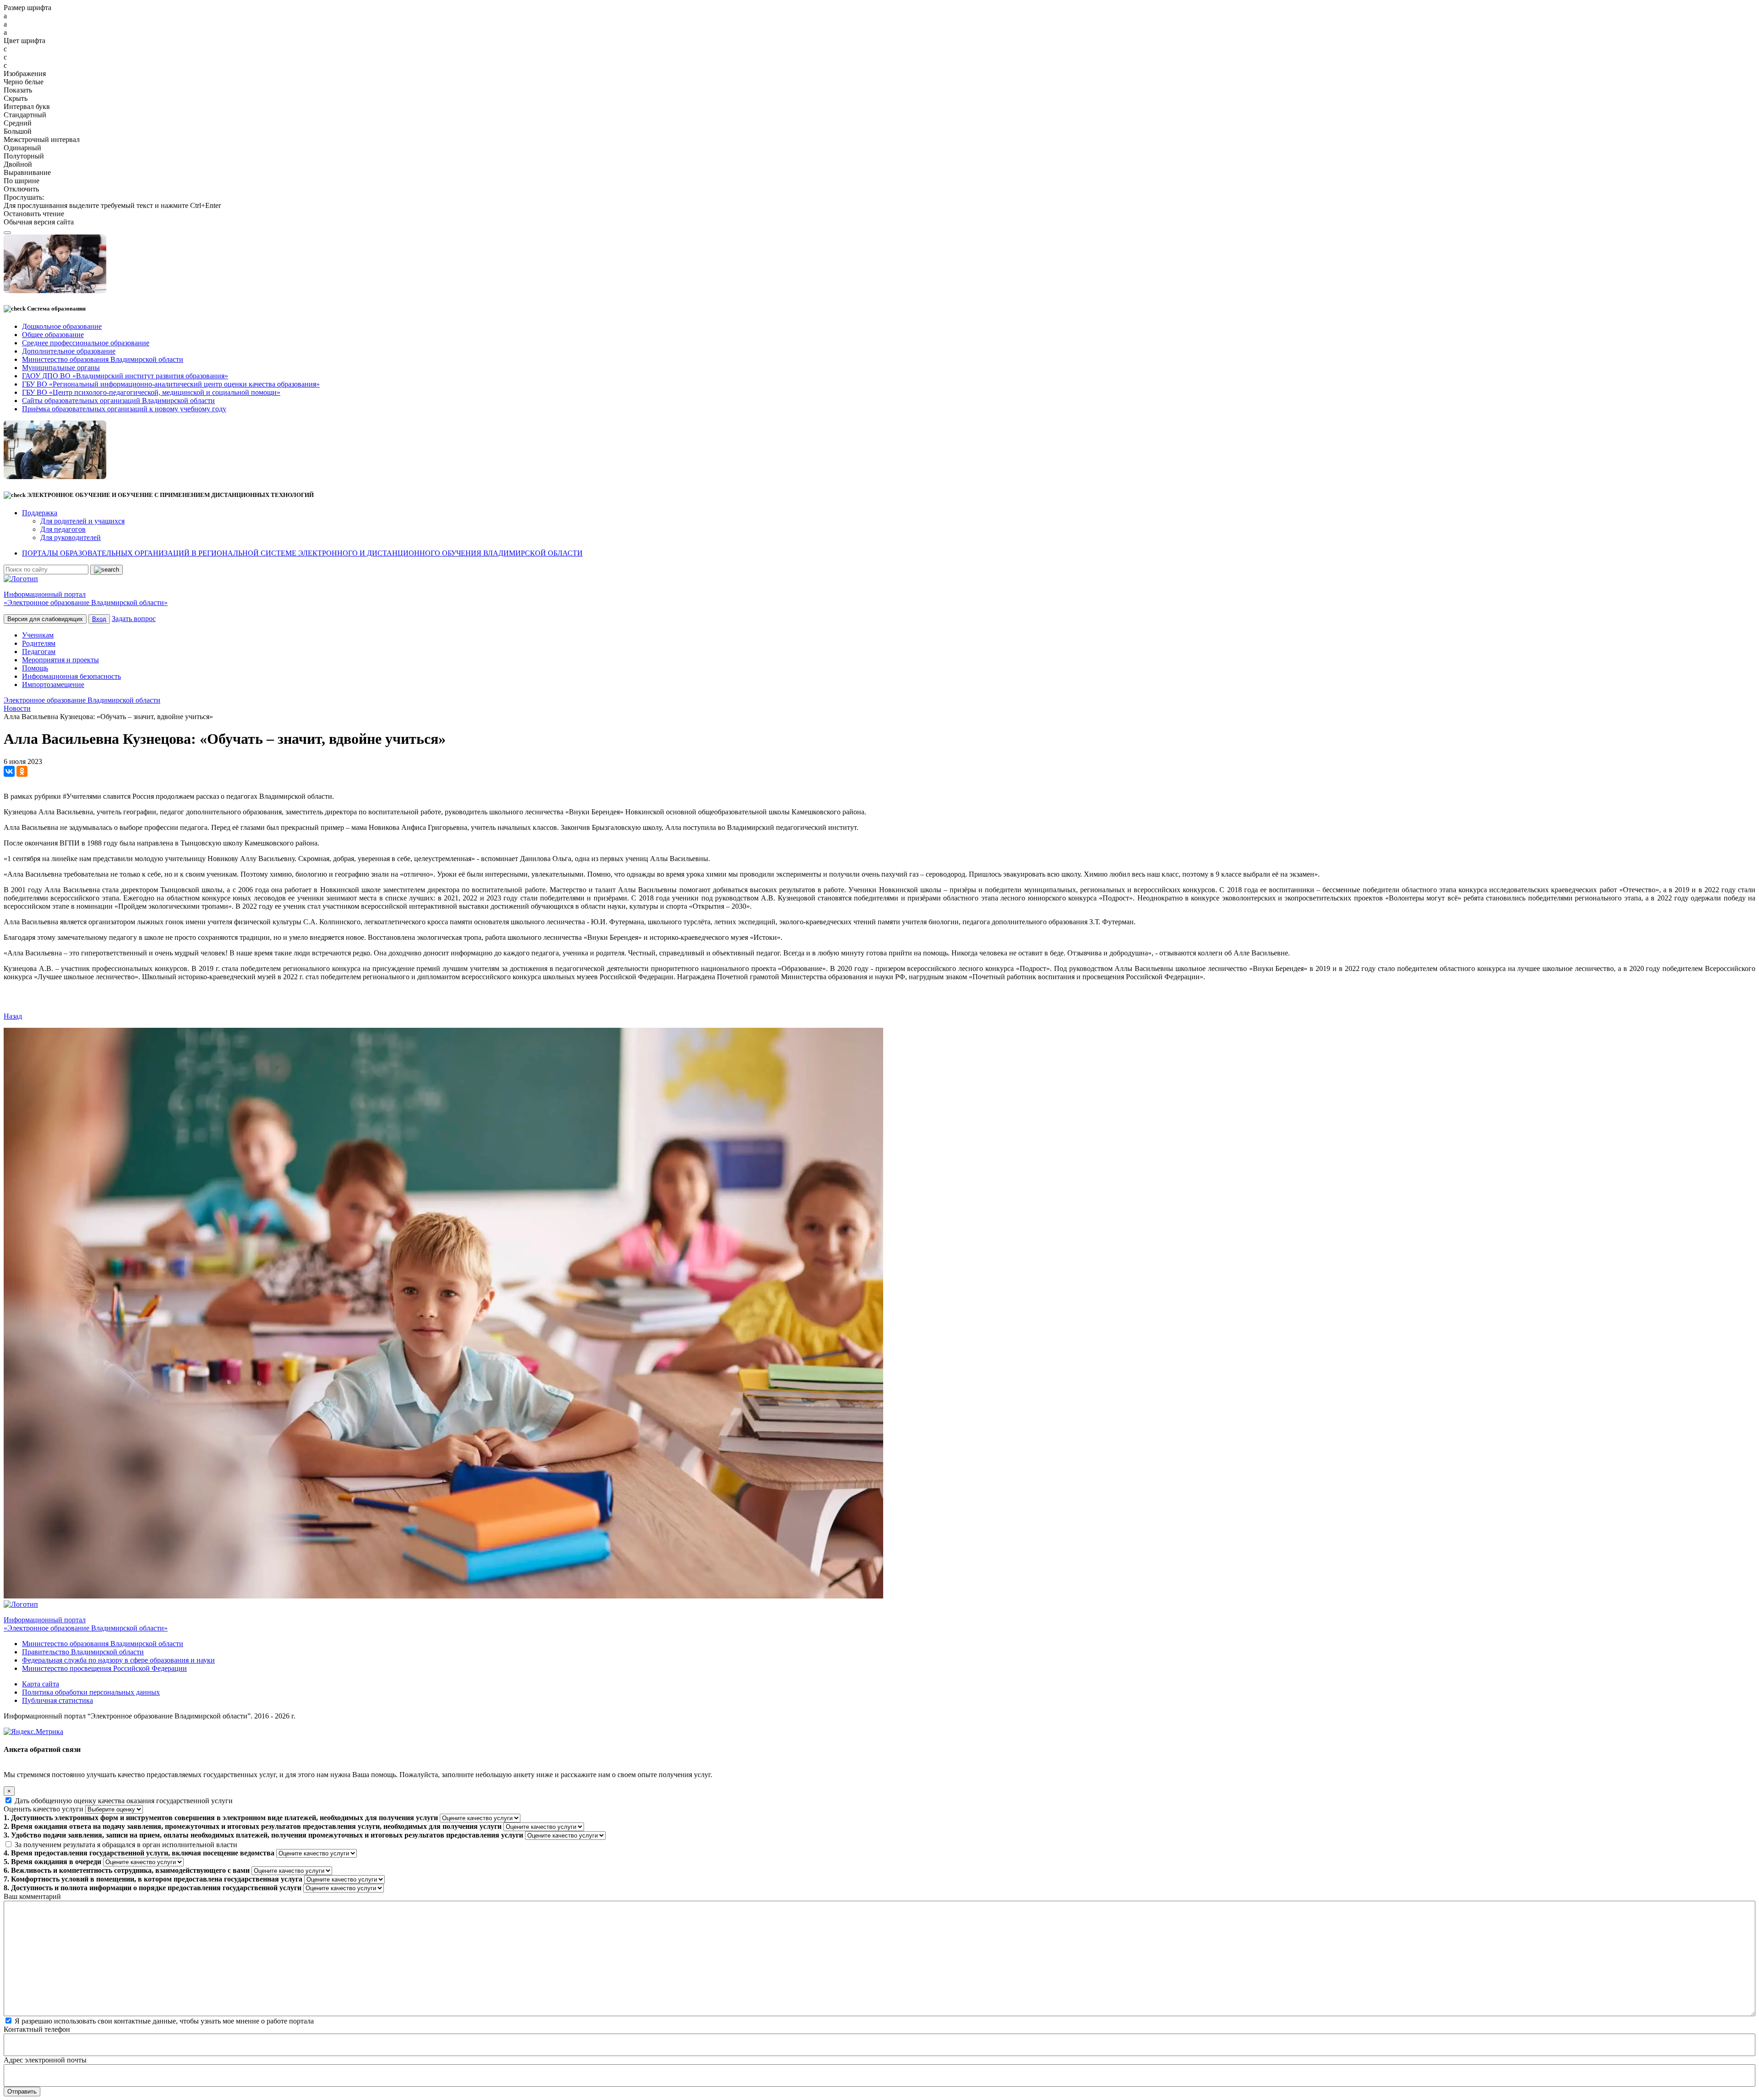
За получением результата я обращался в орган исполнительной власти (126, 1845)
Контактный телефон (37, 2029)
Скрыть (16, 98)
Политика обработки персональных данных (91, 1692)
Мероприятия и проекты (60, 660)
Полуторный (24, 156)
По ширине (22, 181)
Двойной (18, 164)
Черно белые (24, 82)
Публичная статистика (57, 1700)
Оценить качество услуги (44, 1809)
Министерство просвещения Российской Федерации (104, 1668)
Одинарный (22, 148)
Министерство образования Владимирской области (103, 1644)
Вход (99, 619)
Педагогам (39, 652)
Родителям (39, 643)
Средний (18, 123)
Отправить (22, 2092)
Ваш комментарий (32, 1896)
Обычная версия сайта (39, 222)
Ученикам (38, 635)
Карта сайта (41, 1684)
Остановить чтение (34, 214)
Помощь (35, 668)
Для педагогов (63, 529)
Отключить (21, 189)
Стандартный (25, 115)
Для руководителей (71, 537)
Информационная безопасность (71, 676)
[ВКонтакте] (9, 771)
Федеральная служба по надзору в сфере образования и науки (118, 1660)
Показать (18, 90)
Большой (18, 131)
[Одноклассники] (22, 771)
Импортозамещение (53, 685)
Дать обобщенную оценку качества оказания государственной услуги (124, 1801)
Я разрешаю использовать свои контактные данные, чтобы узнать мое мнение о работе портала (164, 2021)
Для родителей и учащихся (82, 521)
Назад (13, 1016)
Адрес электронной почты (45, 2060)
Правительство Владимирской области (83, 1652)
